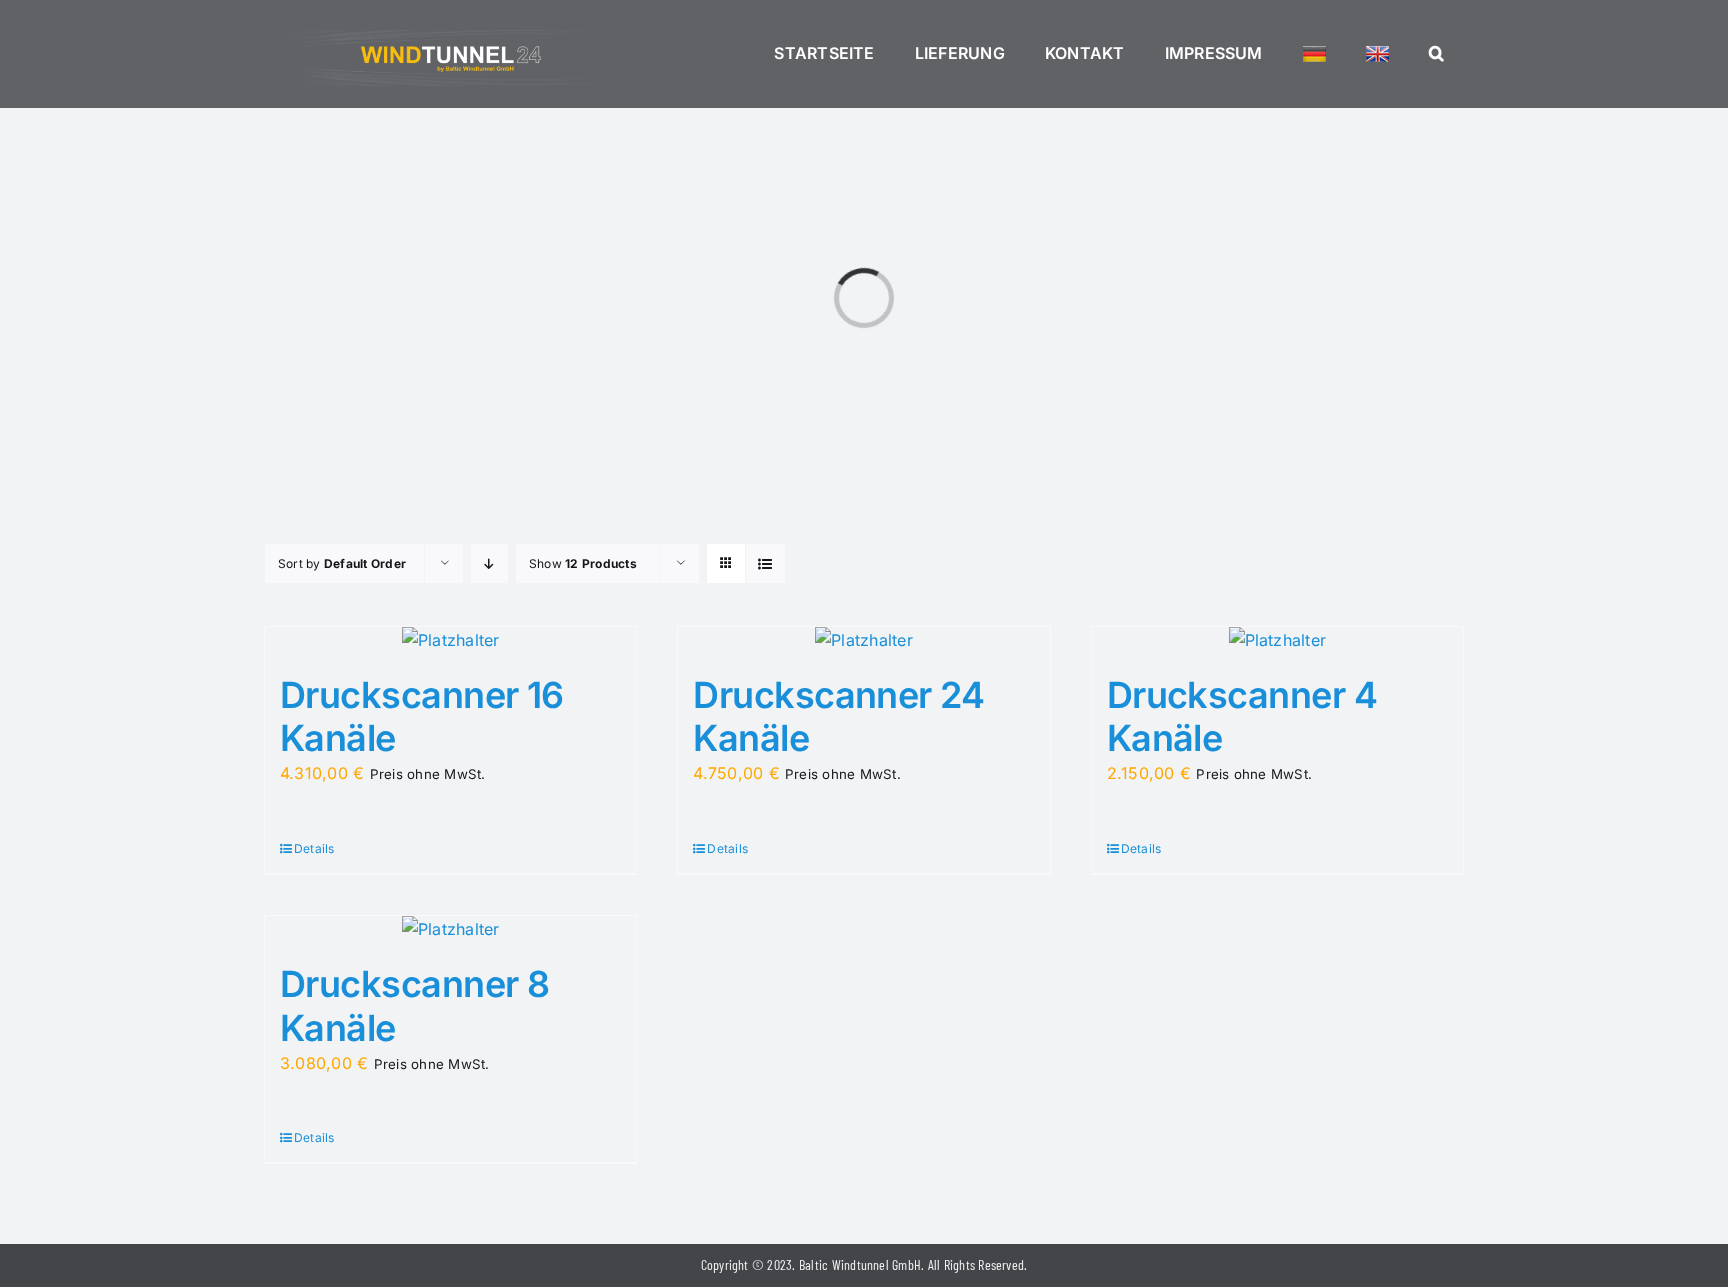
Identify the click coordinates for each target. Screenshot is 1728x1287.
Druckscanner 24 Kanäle (838, 716)
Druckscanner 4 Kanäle (1242, 716)
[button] (1436, 54)
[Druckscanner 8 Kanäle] (450, 930)
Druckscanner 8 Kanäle (414, 1005)
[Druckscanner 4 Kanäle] (1277, 641)
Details (314, 848)
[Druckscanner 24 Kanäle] (863, 641)
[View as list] (765, 563)
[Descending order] (489, 563)
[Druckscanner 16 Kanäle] (450, 641)
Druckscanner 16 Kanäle (422, 716)
